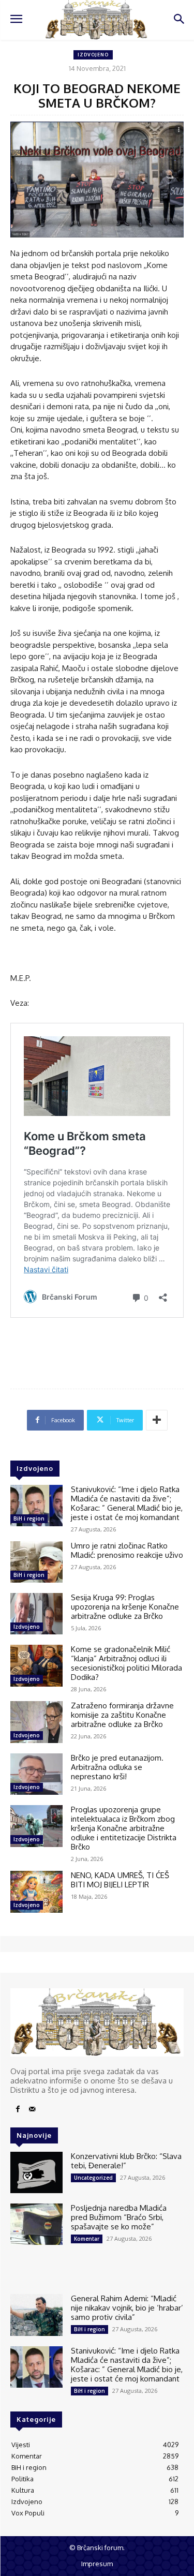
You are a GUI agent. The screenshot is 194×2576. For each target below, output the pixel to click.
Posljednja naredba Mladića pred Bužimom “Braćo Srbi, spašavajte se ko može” (119, 2217)
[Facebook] (18, 2109)
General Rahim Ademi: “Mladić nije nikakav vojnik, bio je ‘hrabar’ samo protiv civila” (127, 2308)
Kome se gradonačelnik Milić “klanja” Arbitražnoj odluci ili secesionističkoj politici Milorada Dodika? (126, 1663)
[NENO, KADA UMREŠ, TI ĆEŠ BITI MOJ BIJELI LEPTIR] (36, 1892)
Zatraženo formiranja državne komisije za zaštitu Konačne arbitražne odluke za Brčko (122, 1715)
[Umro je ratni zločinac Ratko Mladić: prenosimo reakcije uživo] (36, 1562)
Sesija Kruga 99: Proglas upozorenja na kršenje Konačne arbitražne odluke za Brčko (125, 1607)
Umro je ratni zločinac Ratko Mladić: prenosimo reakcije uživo (127, 1550)
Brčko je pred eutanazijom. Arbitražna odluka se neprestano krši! (117, 1767)
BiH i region (29, 1518)
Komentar (87, 2239)
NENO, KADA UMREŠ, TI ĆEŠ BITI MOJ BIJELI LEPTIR (120, 1880)
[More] (157, 1420)
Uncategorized (93, 2178)
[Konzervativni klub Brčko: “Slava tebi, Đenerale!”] (36, 2172)
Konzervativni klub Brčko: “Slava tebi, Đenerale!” (126, 2161)
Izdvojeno (93, 55)
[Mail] (32, 2109)
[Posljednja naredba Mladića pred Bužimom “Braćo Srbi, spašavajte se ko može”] (36, 2224)
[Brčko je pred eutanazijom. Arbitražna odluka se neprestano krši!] (36, 1774)
